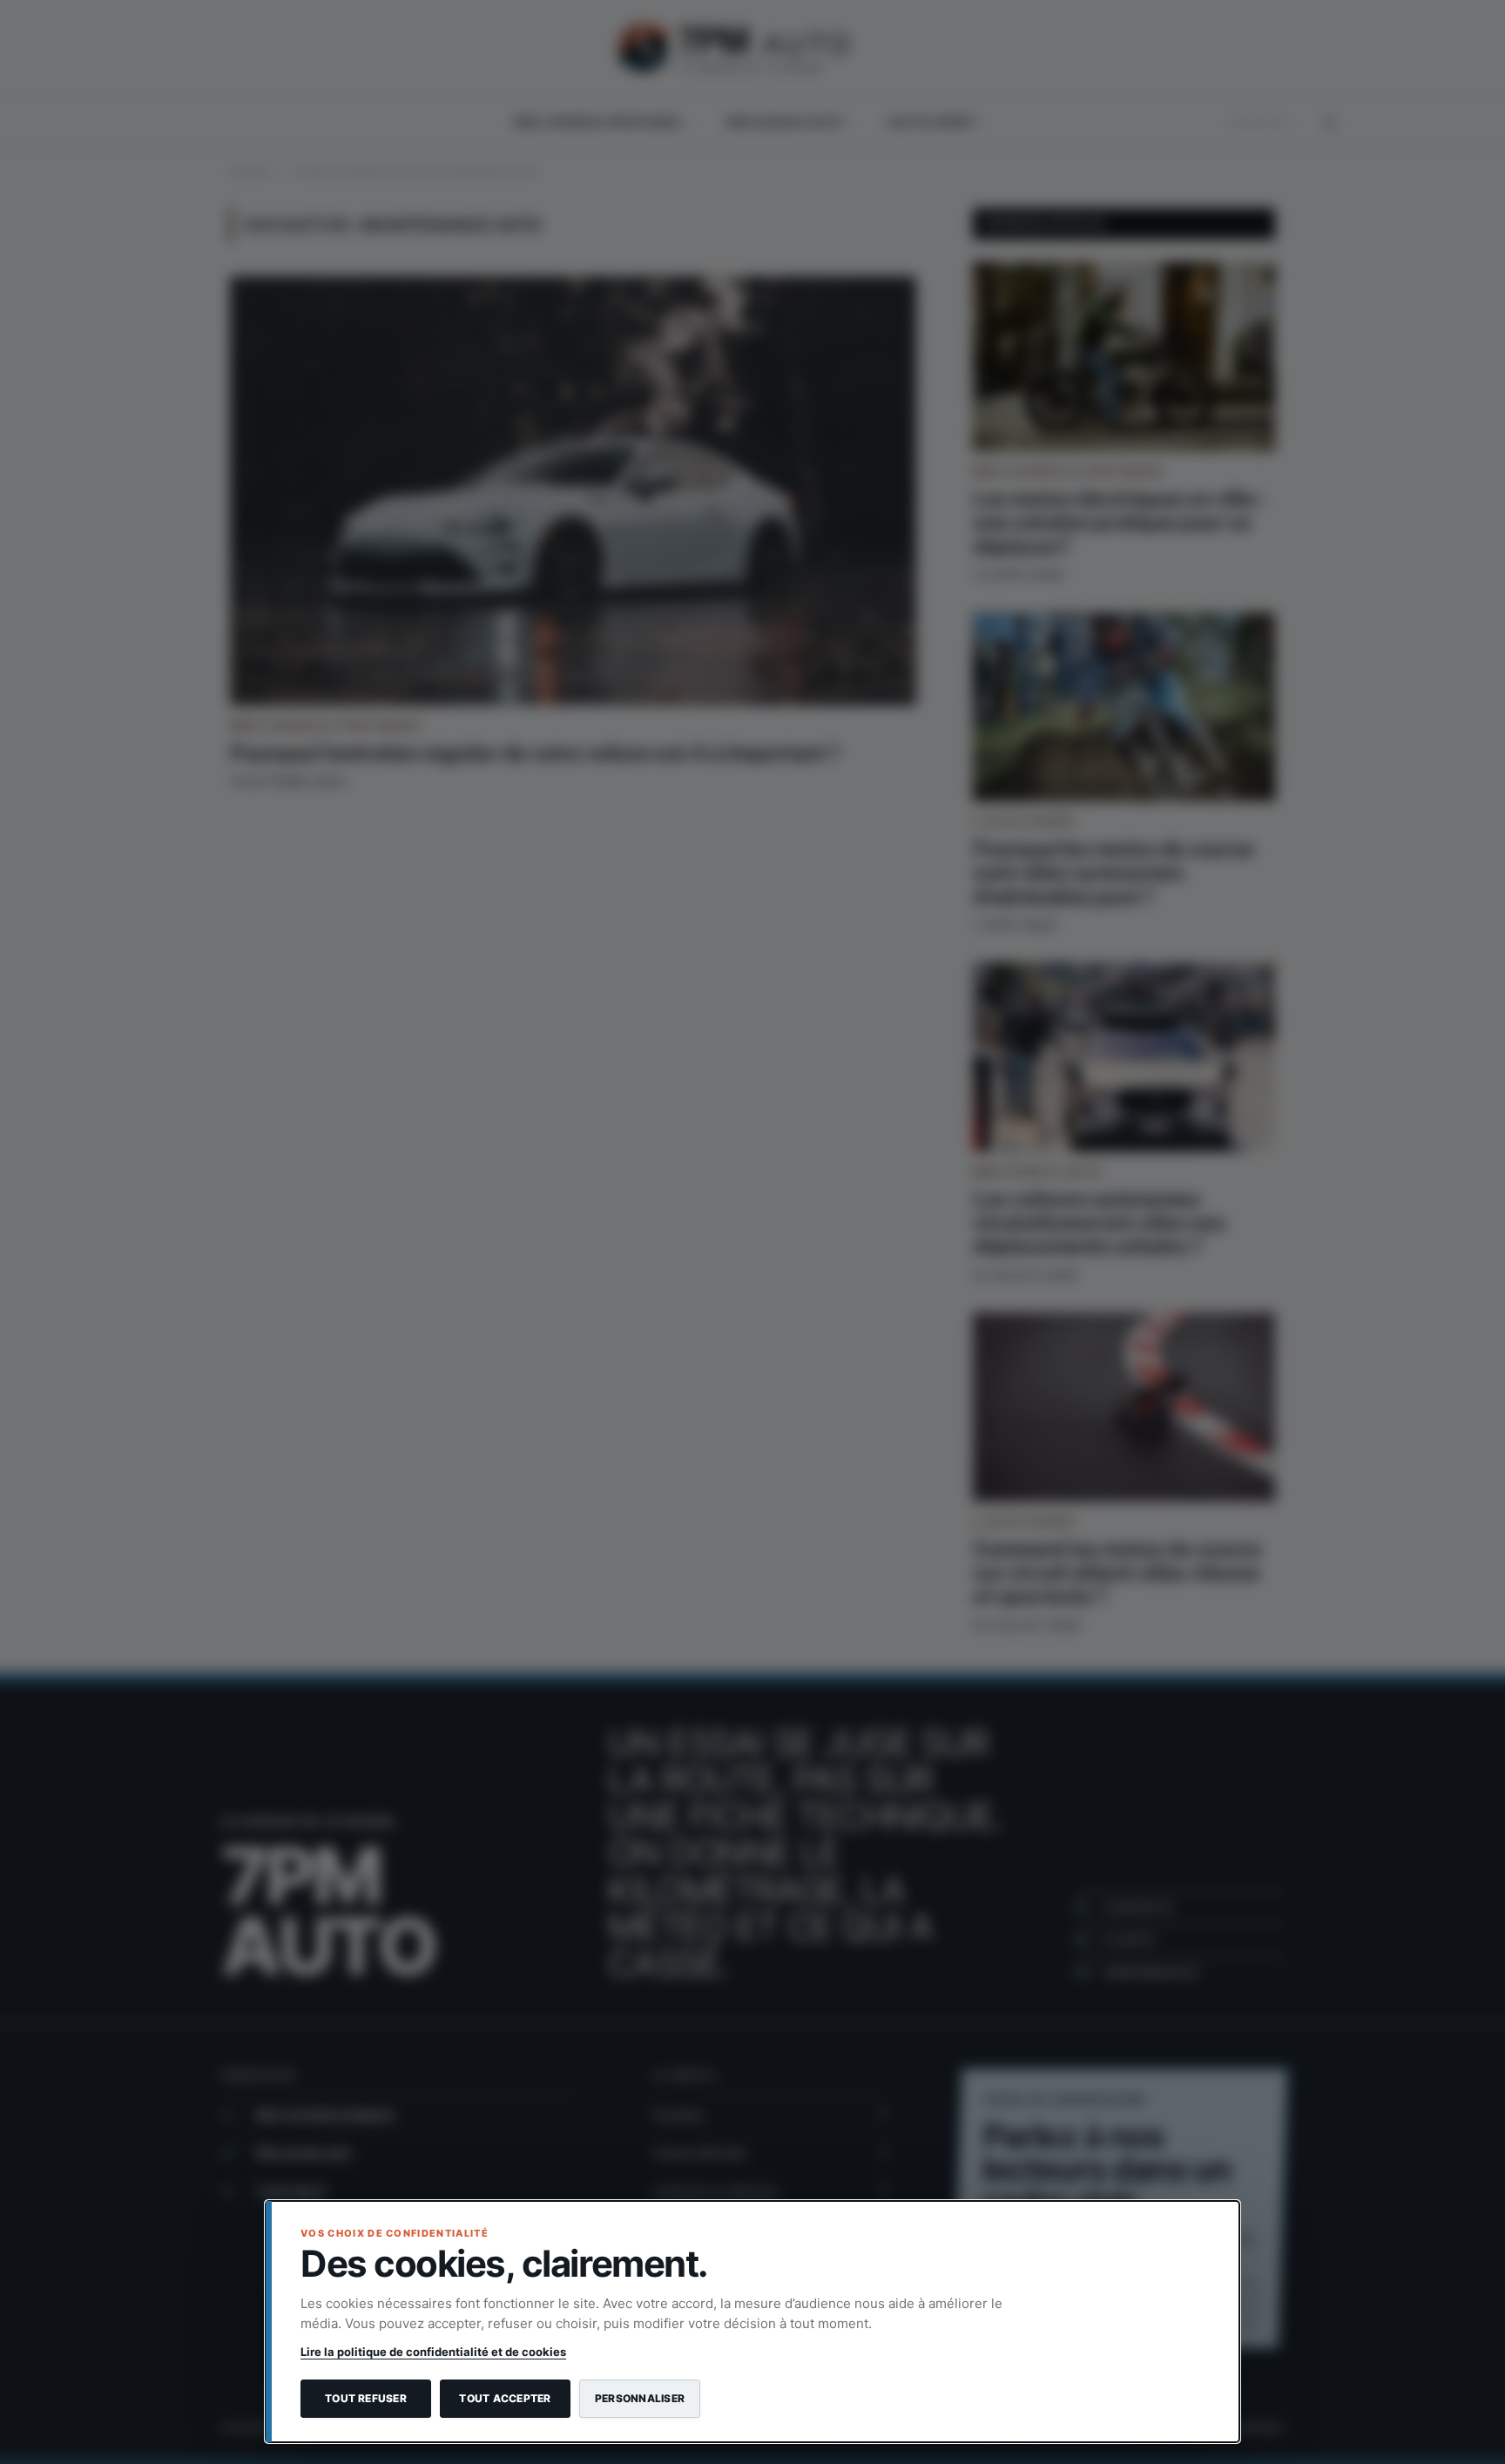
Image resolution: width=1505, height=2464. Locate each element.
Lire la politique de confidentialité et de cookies (433, 2352)
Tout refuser (366, 2398)
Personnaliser (640, 2398)
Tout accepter (505, 2398)
